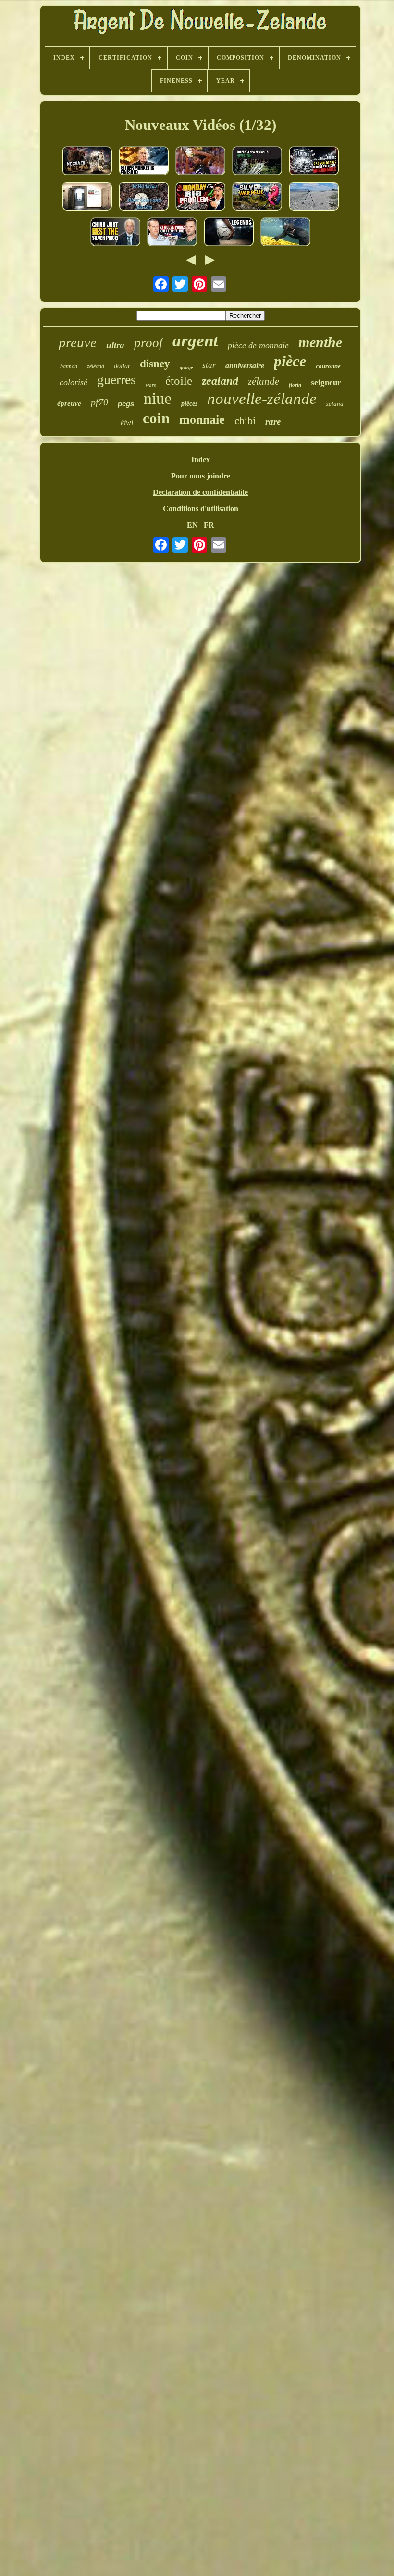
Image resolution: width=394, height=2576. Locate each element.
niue (158, 398)
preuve (78, 342)
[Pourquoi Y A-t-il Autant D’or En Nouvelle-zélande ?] (285, 233)
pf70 (99, 402)
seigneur (326, 383)
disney (155, 364)
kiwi (127, 422)
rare (273, 421)
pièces (189, 404)
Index (201, 459)
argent (195, 341)
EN (192, 525)
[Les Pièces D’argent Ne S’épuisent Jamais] (314, 197)
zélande (264, 381)
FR (209, 525)
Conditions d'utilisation (201, 509)
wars (151, 385)
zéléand (96, 366)
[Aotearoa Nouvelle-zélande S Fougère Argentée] (257, 162)
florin (295, 385)
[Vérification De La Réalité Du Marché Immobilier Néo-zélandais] (172, 233)
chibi (245, 421)
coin (156, 418)
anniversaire (245, 366)
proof (148, 343)
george (186, 368)
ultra (115, 345)
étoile (179, 381)
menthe (320, 342)
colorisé (74, 382)
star (209, 365)
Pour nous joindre (201, 476)
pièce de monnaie (258, 345)
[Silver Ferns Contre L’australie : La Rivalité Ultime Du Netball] (229, 233)
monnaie (202, 420)
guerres (117, 380)
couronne (328, 366)
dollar (122, 366)
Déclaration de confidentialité (200, 492)
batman (69, 366)
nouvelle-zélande (262, 399)
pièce (290, 361)
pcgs (126, 404)
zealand (220, 381)
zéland (335, 404)
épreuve (69, 403)
